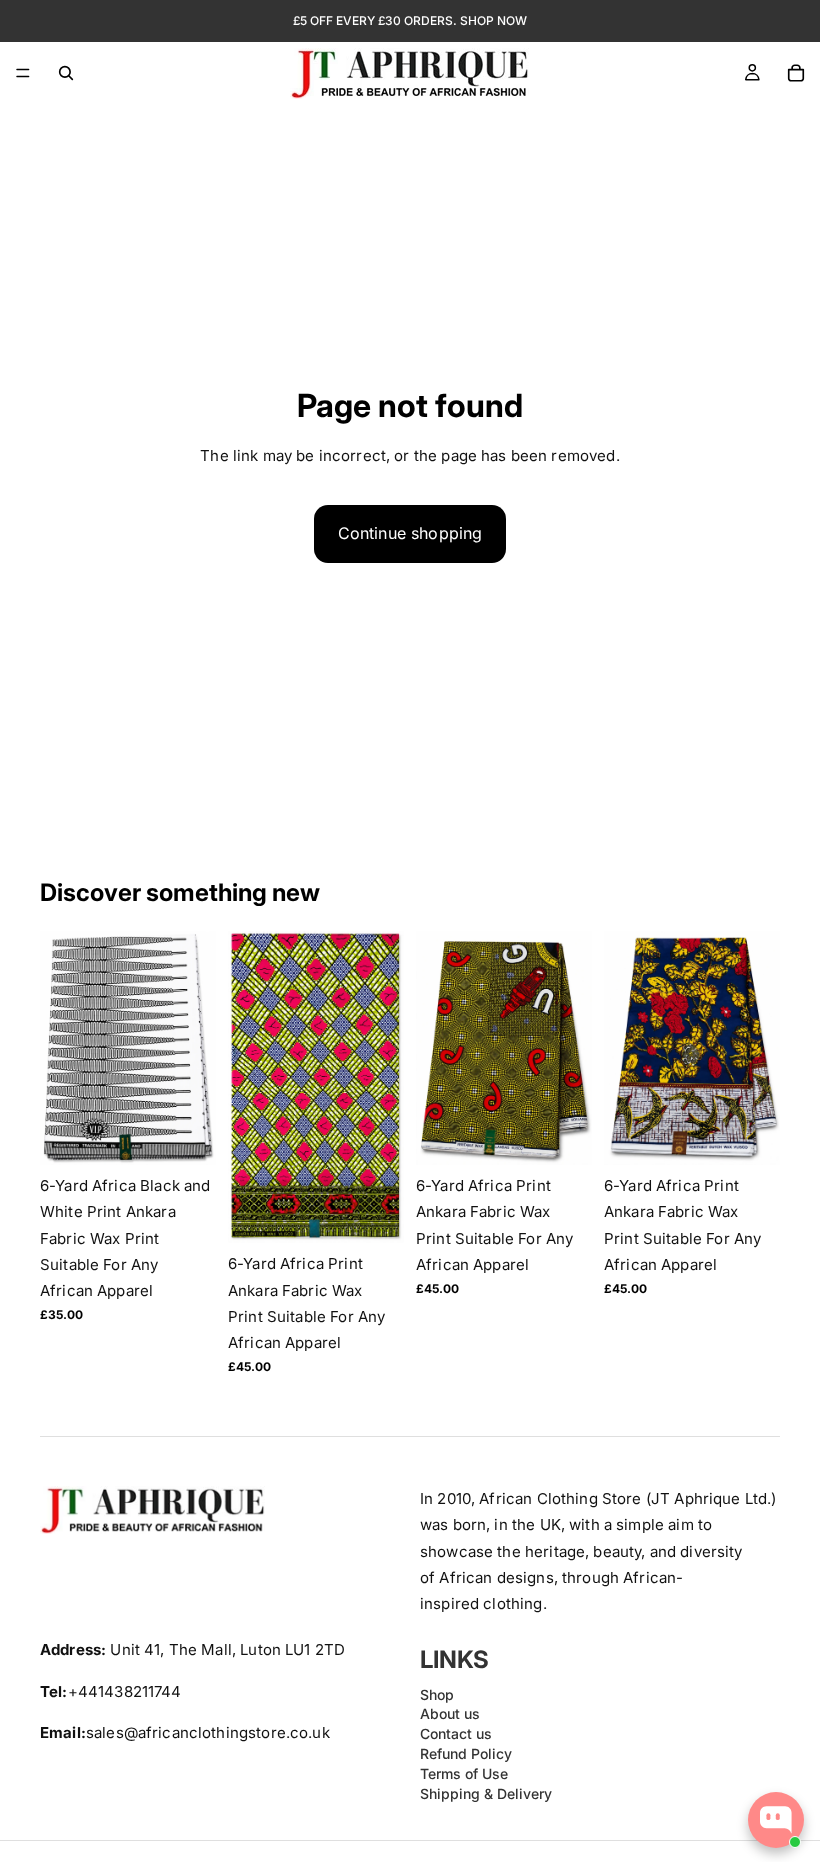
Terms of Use (464, 1773)
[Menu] (23, 73)
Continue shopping (410, 533)
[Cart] (796, 73)
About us (450, 1714)
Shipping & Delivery (486, 1793)
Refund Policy (466, 1753)
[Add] (185, 1134)
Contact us (456, 1734)
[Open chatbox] (776, 1820)
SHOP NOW (493, 20)
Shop (437, 1694)
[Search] (66, 73)
